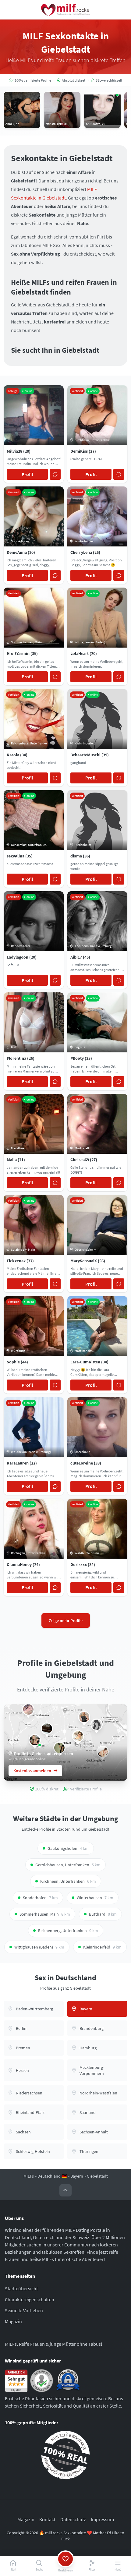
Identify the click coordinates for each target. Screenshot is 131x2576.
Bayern (77, 2176)
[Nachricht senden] (55, 474)
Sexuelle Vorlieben (24, 2310)
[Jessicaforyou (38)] (84, 1717)
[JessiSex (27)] (47, 1729)
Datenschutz (73, 2519)
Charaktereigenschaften (30, 2299)
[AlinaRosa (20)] (78, 1736)
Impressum (102, 2519)
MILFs (29, 2176)
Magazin (13, 2321)
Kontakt (47, 2519)
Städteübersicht (21, 2288)
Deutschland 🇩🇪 (52, 2176)
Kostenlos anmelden (32, 1771)
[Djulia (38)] (28, 1709)
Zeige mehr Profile (66, 1620)
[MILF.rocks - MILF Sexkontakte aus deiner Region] (65, 10)
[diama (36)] (97, 1725)
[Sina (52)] (35, 1740)
